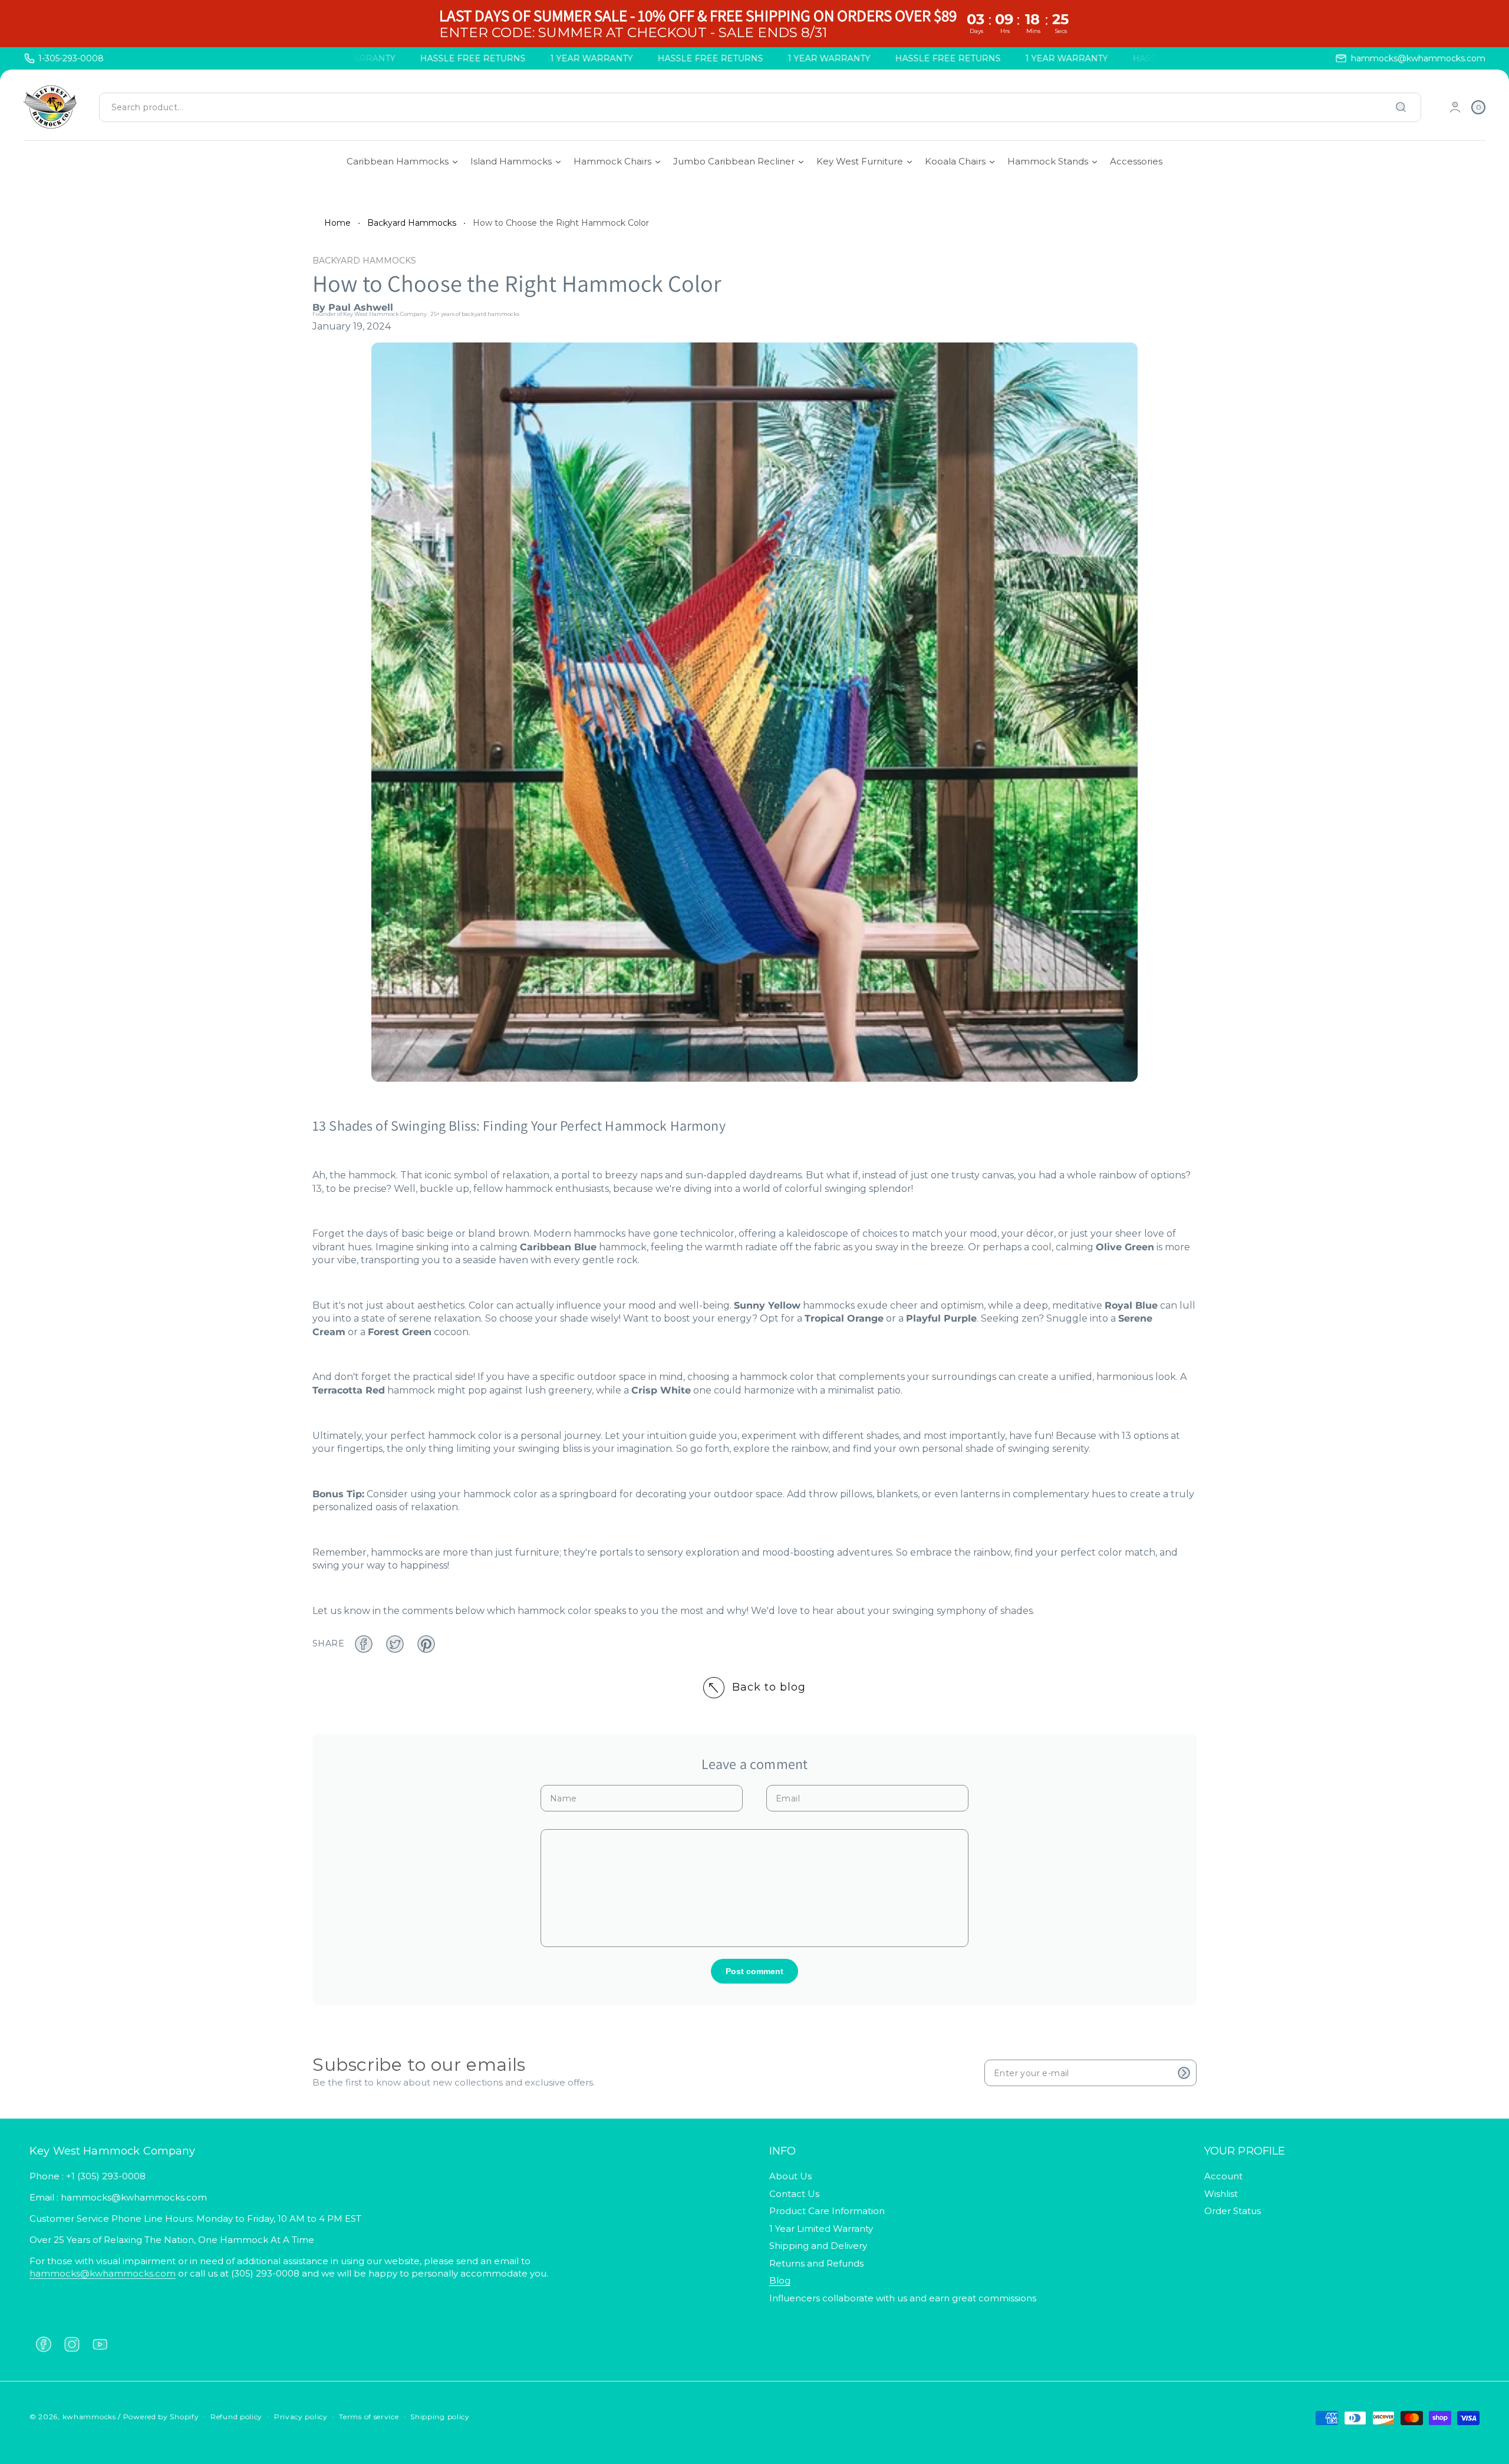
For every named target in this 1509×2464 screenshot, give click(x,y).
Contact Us (794, 2194)
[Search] (1401, 107)
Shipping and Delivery (818, 2246)
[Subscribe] (1184, 2073)
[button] (1478, 107)
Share (328, 1643)
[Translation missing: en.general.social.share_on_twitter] (395, 1644)
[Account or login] (1455, 107)
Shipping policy (440, 2417)
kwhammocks (89, 2417)
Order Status (1233, 2211)
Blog (780, 2280)
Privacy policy (301, 2417)
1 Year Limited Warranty (821, 2229)
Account (1223, 2176)
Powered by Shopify (161, 2417)
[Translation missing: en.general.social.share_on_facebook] (364, 1644)
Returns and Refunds (816, 2263)
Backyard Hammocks (412, 223)
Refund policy (236, 2417)
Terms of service (369, 2417)
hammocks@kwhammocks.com (103, 2273)
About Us (790, 2176)
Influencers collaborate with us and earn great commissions (903, 2298)
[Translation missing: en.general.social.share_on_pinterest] (426, 1644)
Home (337, 223)
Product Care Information (827, 2211)
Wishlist (1221, 2194)
